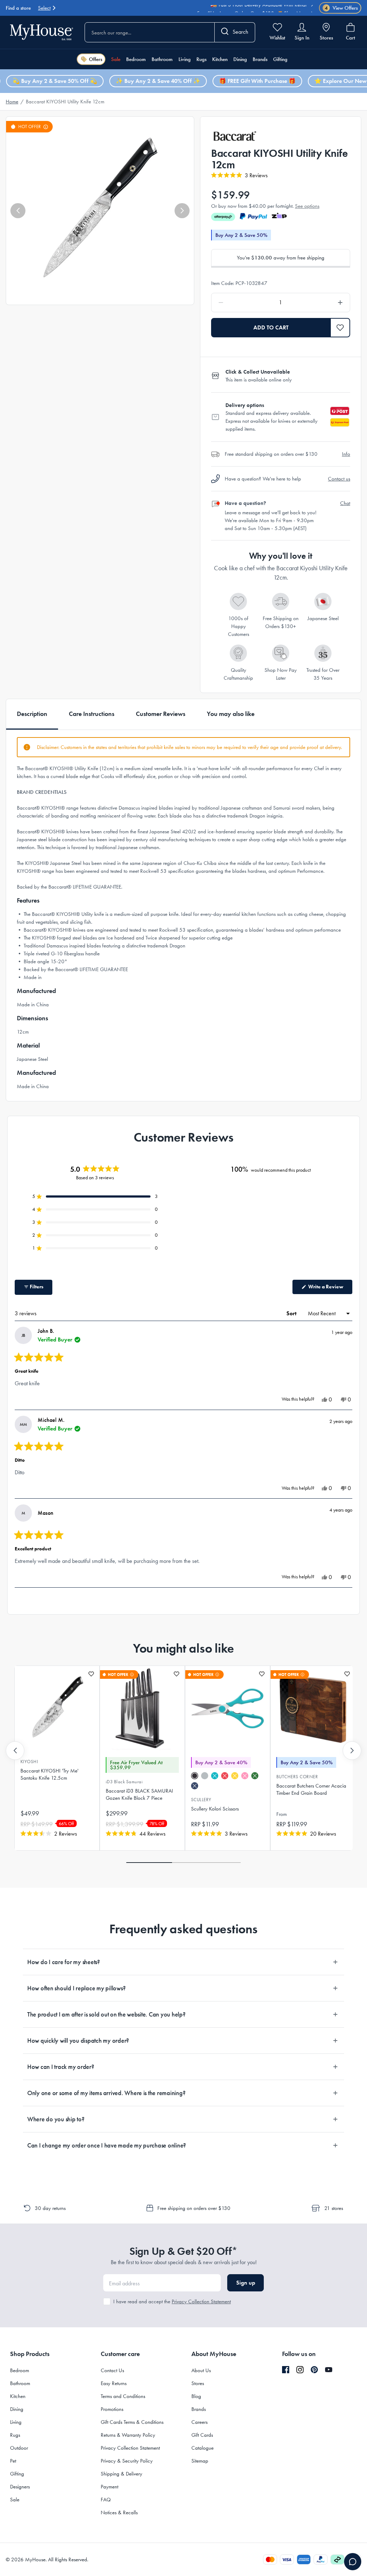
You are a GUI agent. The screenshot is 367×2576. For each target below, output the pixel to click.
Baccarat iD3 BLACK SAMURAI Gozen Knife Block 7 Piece (139, 1794)
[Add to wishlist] (91, 1674)
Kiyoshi (29, 1762)
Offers (96, 59)
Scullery (201, 1800)
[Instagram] (300, 2370)
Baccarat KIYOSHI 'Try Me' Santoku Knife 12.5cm (49, 1774)
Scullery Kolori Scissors (215, 1809)
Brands (260, 59)
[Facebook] (286, 2370)
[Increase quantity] (322, 303)
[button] (18, 211)
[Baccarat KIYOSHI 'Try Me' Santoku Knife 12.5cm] (57, 1709)
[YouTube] (329, 2370)
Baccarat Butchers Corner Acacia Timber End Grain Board (311, 1789)
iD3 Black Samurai (124, 1782)
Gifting (280, 59)
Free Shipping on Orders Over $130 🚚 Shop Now (252, 8)
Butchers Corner (297, 1777)
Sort (292, 1313)
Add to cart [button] (271, 327)
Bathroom (162, 59)
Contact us (339, 479)
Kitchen (220, 59)
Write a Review (330, 1289)
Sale (116, 59)
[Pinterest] (314, 2370)
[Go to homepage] (42, 32)
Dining (240, 59)
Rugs (201, 59)
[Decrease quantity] (239, 303)
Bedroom (136, 59)
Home (12, 102)
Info (346, 454)
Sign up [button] (246, 2283)
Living (185, 59)
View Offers (341, 8)
